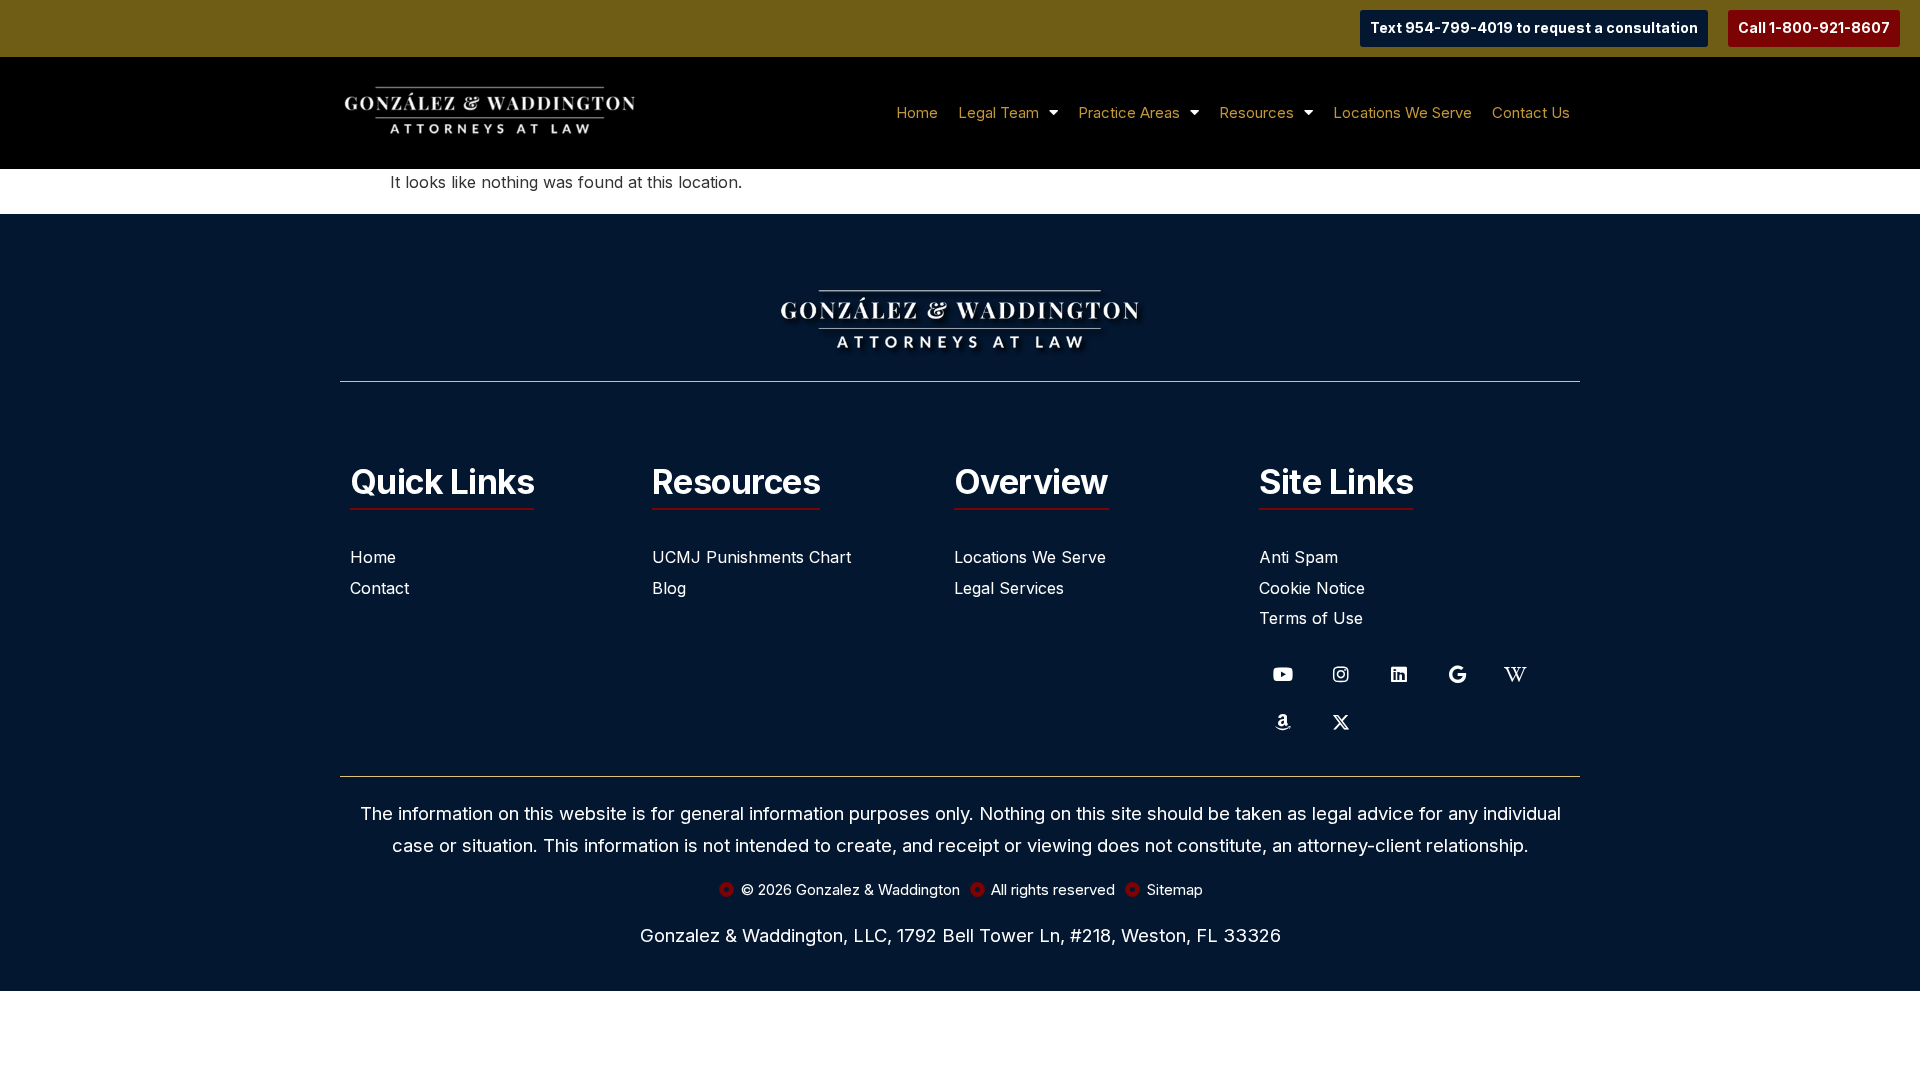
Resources (1256, 112)
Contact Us (1531, 112)
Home (917, 112)
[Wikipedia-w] (1515, 674)
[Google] (1457, 674)
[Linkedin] (1399, 674)
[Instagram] (1341, 674)
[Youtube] (1283, 674)
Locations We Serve (1402, 112)
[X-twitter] (1341, 722)
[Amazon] (1283, 722)
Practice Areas (1129, 112)
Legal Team (998, 112)
